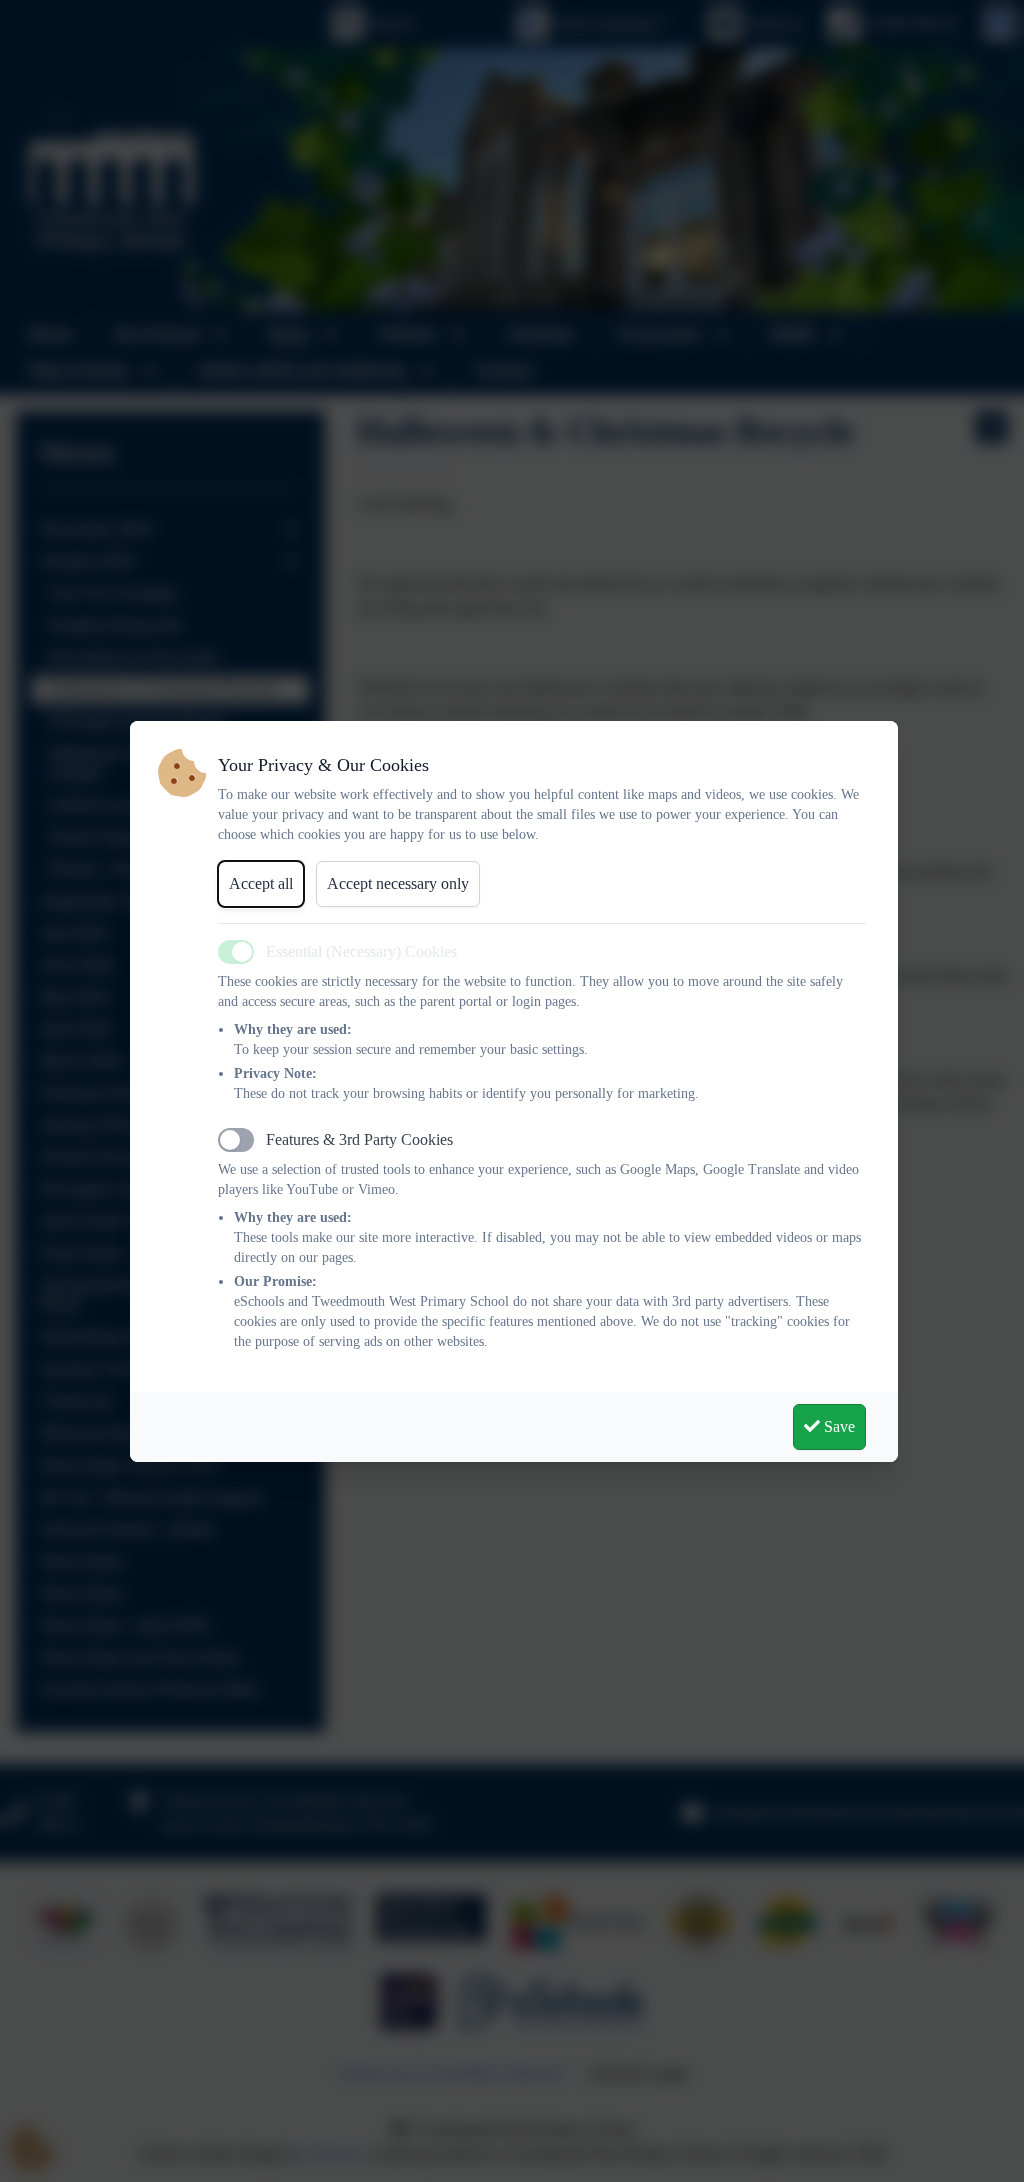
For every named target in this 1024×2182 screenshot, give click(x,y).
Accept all (261, 883)
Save (837, 1426)
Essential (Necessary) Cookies (361, 951)
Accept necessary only (398, 883)
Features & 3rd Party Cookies (359, 1139)
